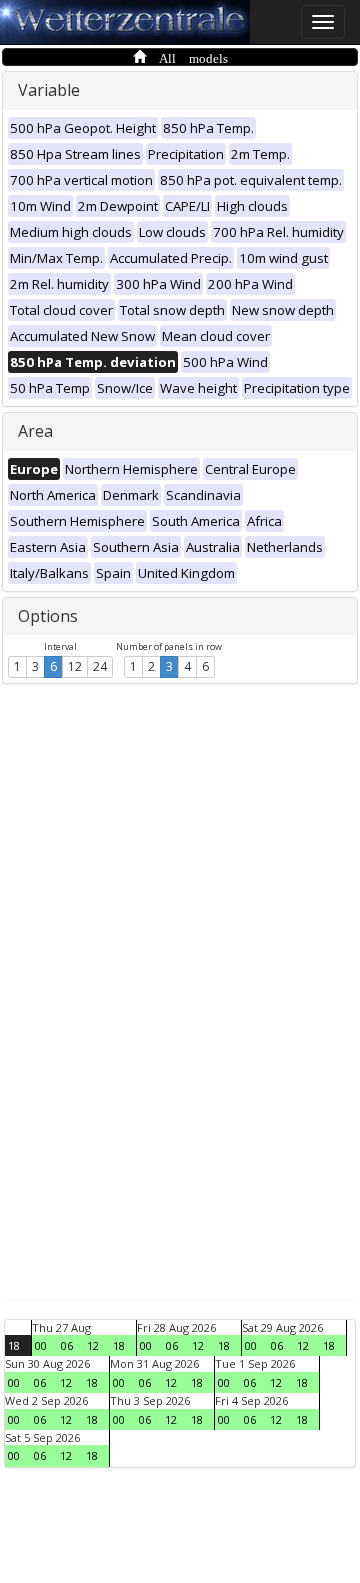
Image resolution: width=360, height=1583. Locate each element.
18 (14, 1345)
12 (75, 666)
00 (41, 1345)
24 (100, 666)
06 (67, 1345)
